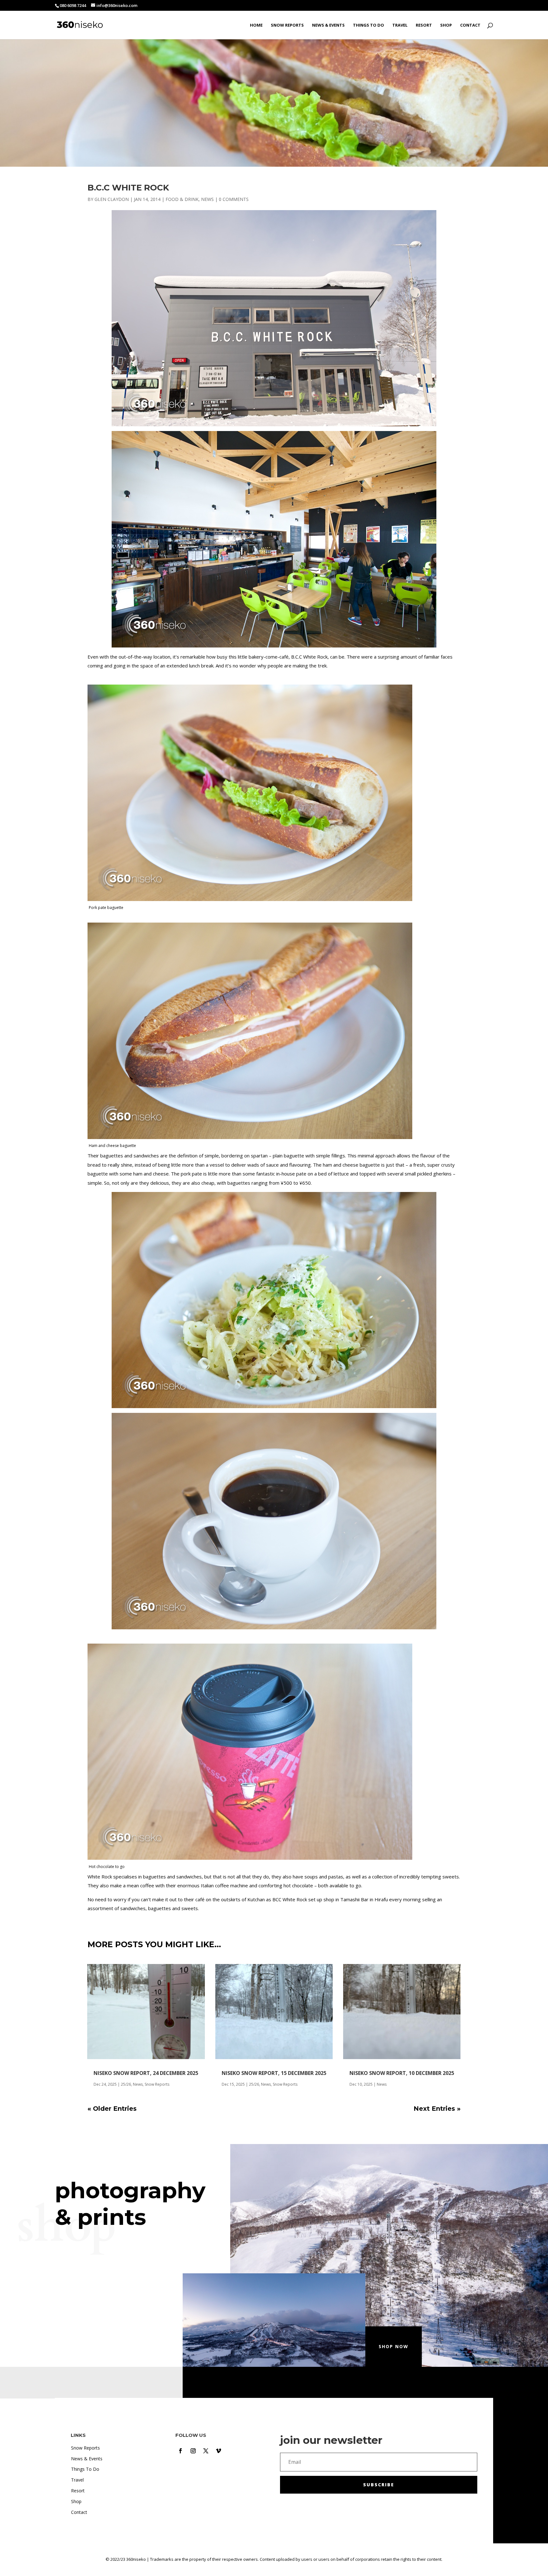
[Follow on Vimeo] (219, 2451)
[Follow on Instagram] (193, 2451)
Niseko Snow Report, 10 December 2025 (402, 2073)
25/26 (126, 2084)
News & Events (328, 25)
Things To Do (369, 25)
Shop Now (394, 2346)
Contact (470, 25)
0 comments (234, 199)
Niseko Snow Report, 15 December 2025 (274, 2073)
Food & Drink (182, 199)
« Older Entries (112, 2109)
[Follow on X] (206, 2451)
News (207, 199)
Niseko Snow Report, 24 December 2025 (146, 2073)
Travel (400, 25)
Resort (424, 25)
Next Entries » (437, 2109)
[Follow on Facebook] (180, 2451)
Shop (446, 25)
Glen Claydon (112, 199)
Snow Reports (287, 25)
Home (256, 25)
